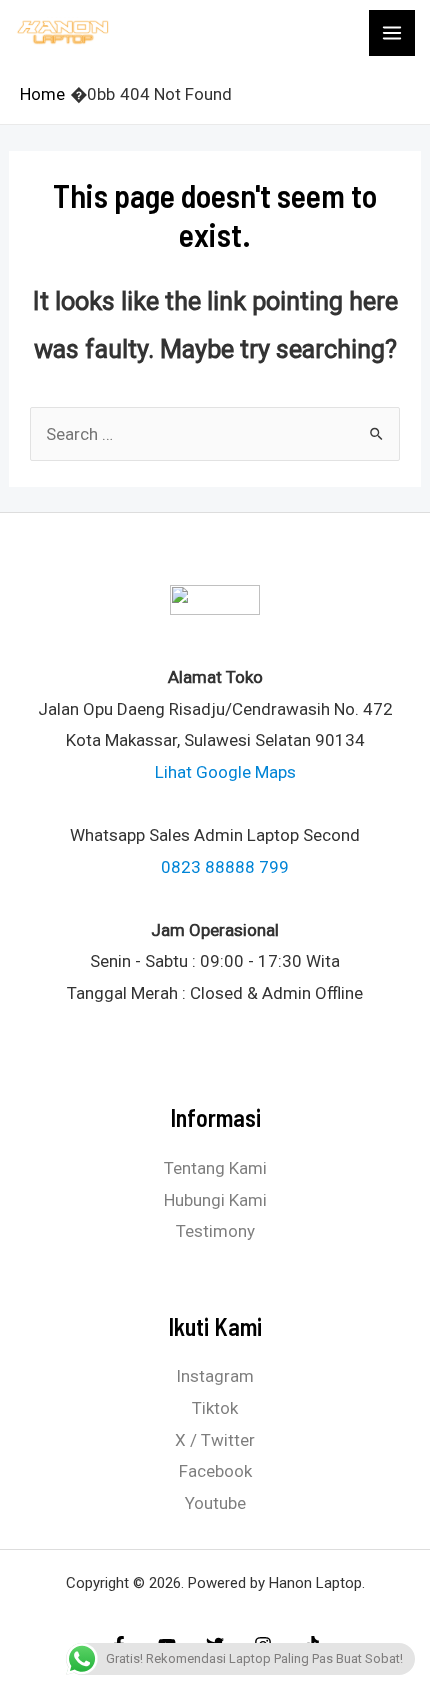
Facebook (215, 1471)
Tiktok (215, 1408)
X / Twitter (215, 1440)
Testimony (215, 1231)
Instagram (215, 1376)
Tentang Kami (215, 1168)
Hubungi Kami (215, 1200)
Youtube (215, 1503)
